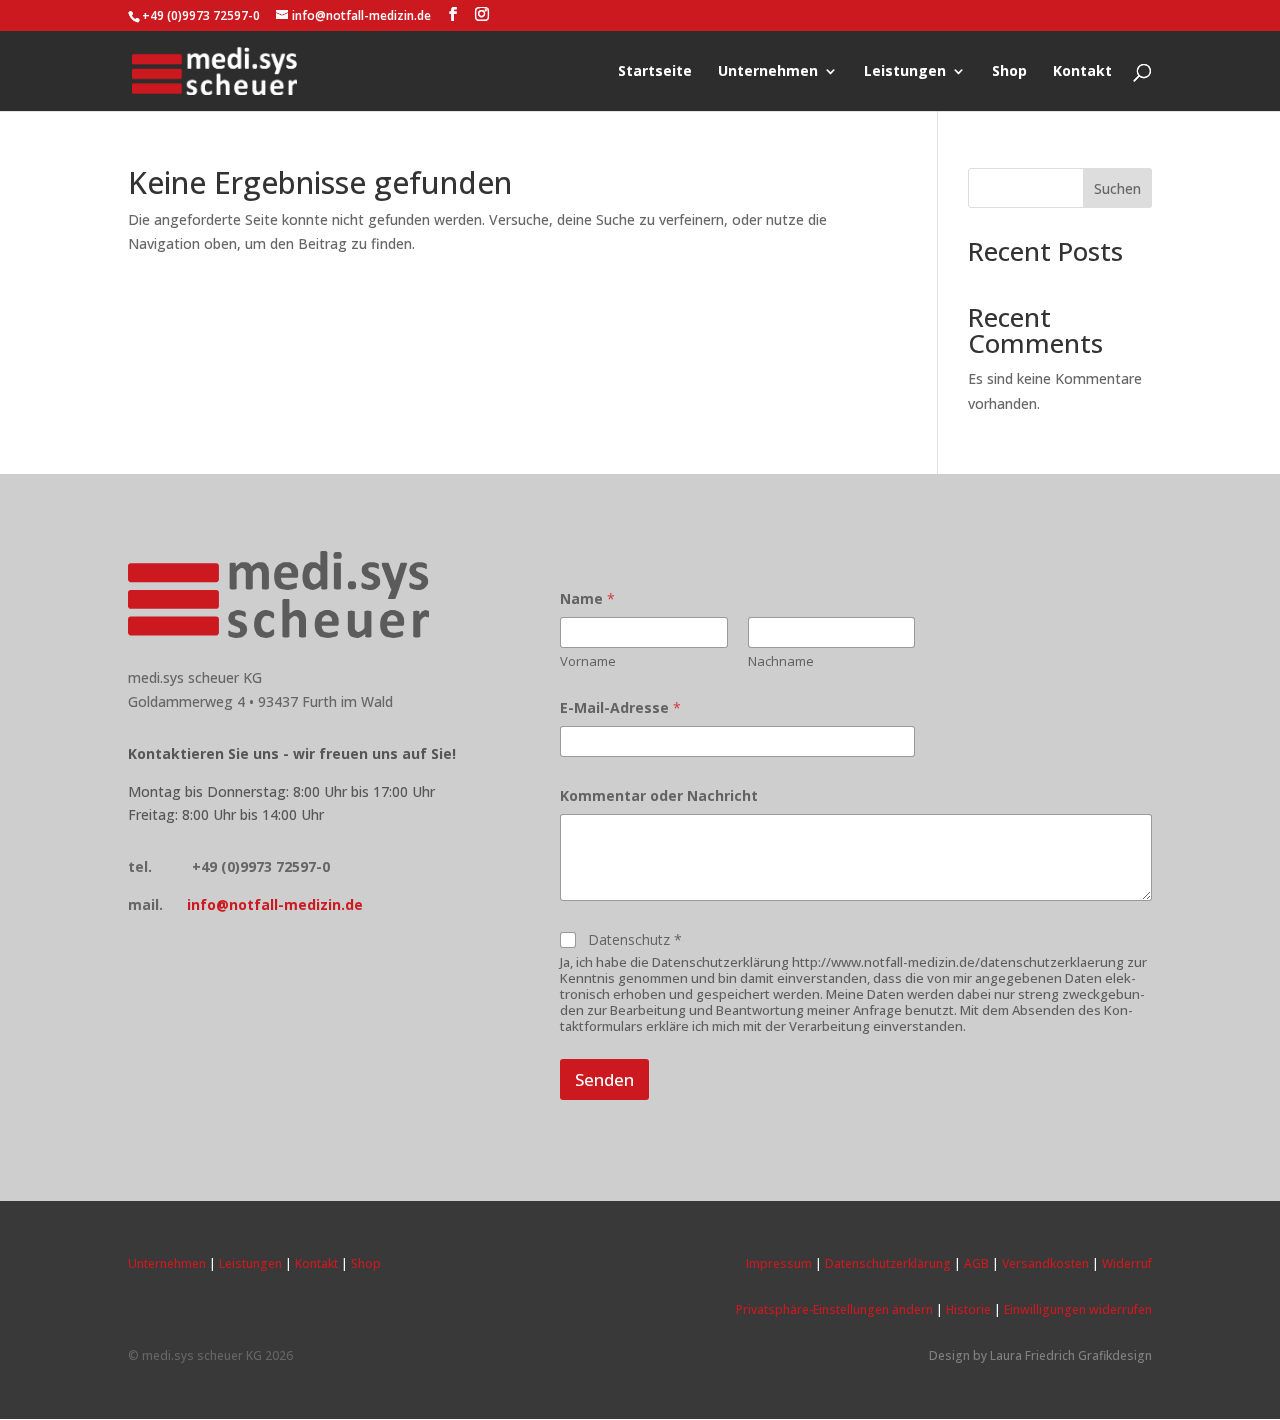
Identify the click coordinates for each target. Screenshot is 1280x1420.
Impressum (779, 1263)
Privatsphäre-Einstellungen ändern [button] (834, 1309)
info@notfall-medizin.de (275, 904)
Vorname (588, 661)
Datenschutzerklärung (888, 1263)
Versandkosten (1045, 1263)
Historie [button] (968, 1309)
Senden (604, 1079)
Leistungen (905, 72)
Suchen (1117, 188)
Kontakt (1082, 72)
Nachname (781, 661)
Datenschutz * (635, 940)
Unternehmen (768, 72)
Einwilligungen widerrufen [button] (1078, 1309)
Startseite (655, 72)
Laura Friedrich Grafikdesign (1071, 1355)
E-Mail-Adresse (620, 707)
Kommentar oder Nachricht (659, 795)
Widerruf (1127, 1263)
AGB (976, 1263)
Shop (1009, 72)
